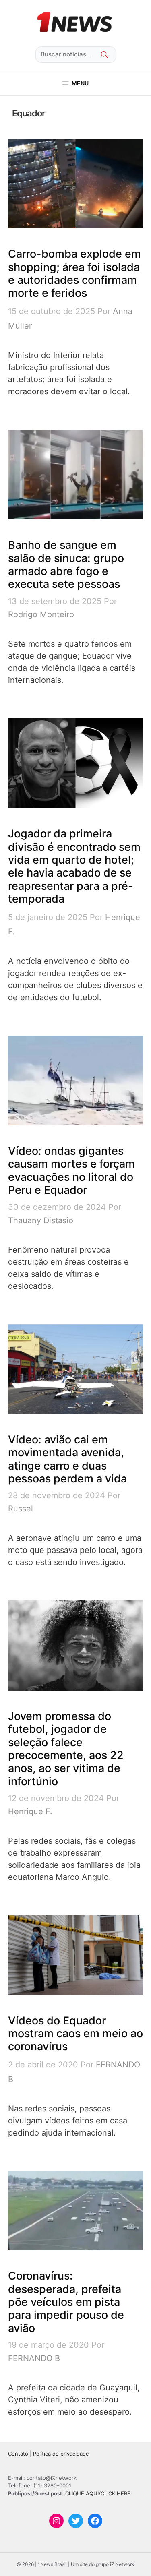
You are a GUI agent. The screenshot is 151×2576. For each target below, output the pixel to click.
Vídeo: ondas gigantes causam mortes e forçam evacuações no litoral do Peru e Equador (71, 1170)
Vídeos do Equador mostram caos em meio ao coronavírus (75, 2034)
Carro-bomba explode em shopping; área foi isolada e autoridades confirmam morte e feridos (74, 273)
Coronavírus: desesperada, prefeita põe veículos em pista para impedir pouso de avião (66, 2302)
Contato (18, 2454)
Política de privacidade (61, 2454)
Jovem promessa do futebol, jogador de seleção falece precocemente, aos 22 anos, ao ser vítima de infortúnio (66, 1749)
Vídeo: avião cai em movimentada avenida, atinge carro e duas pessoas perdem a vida (67, 1459)
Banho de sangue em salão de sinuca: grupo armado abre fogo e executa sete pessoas (66, 564)
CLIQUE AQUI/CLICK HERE (98, 2493)
